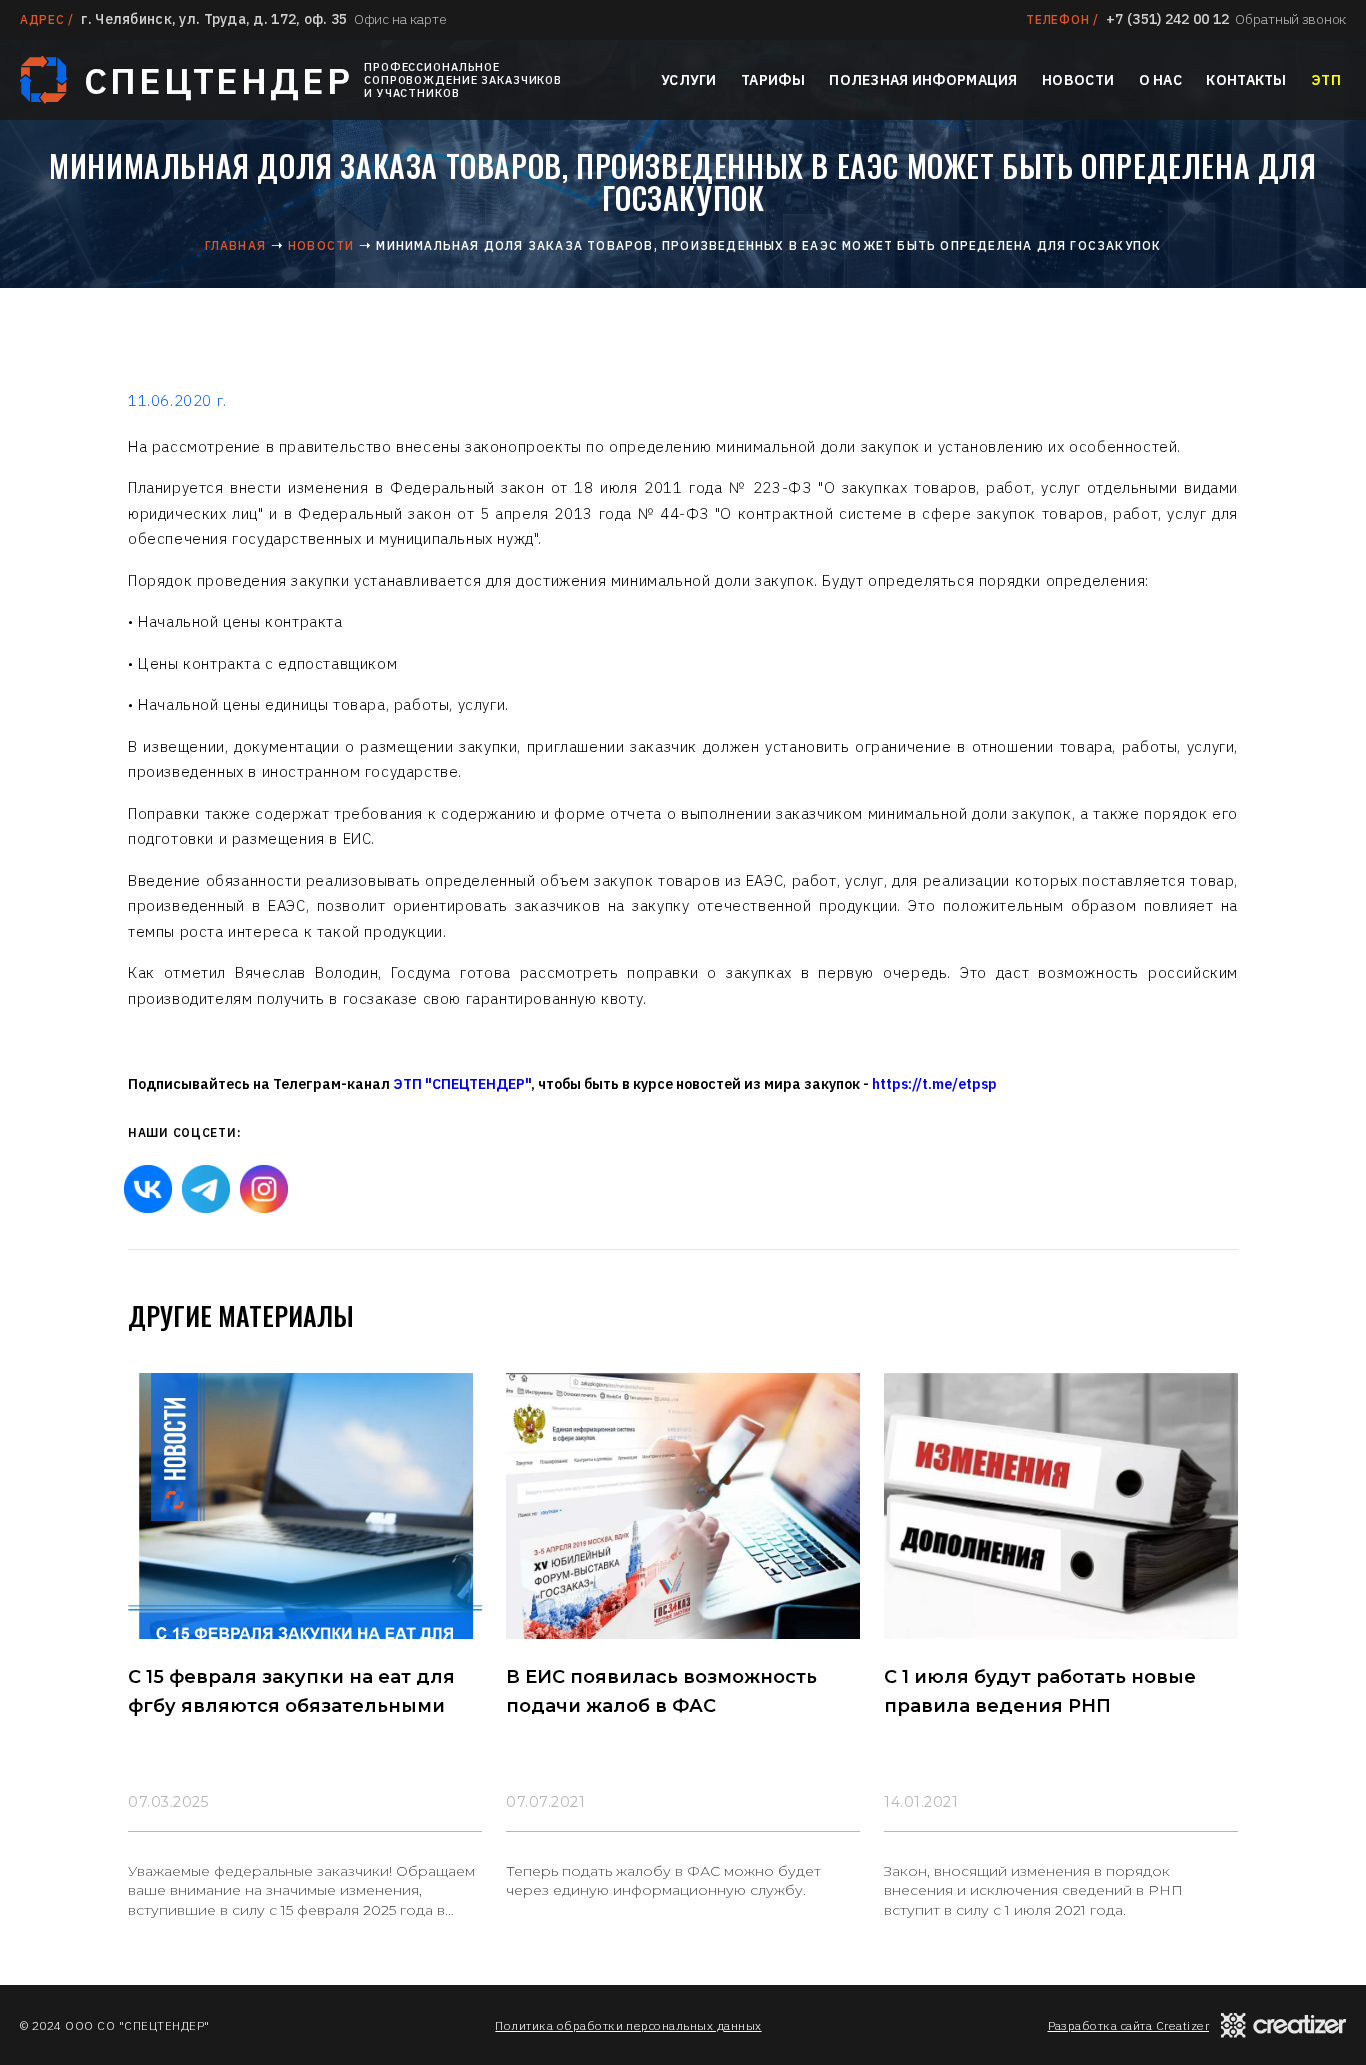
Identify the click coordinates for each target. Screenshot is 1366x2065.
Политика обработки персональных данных (628, 2025)
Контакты (1246, 80)
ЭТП (1326, 80)
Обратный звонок (1290, 19)
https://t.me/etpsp (934, 1084)
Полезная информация (923, 80)
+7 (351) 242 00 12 (1167, 19)
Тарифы (773, 80)
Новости (1078, 80)
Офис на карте (400, 19)
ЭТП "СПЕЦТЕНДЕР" (462, 1084)
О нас (1160, 80)
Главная (235, 245)
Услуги (689, 80)
